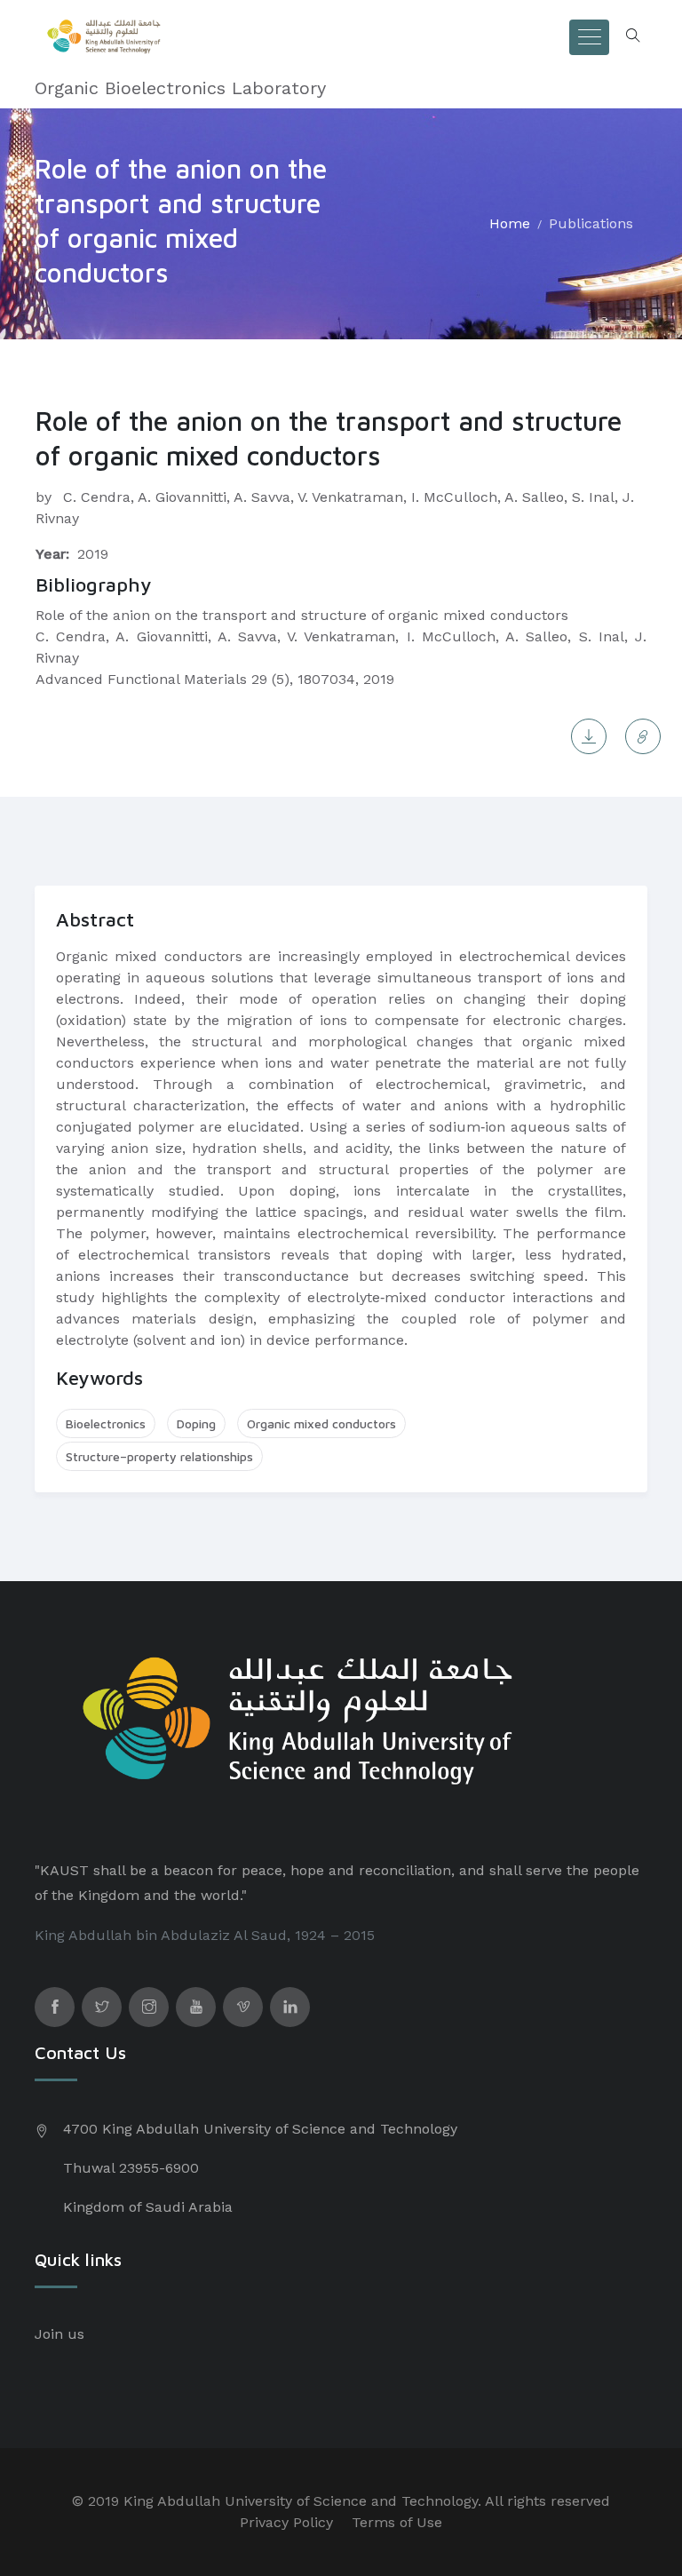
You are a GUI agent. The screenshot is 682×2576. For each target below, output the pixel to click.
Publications (591, 223)
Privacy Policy (286, 2522)
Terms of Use (397, 2522)
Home (510, 223)
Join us (59, 2334)
